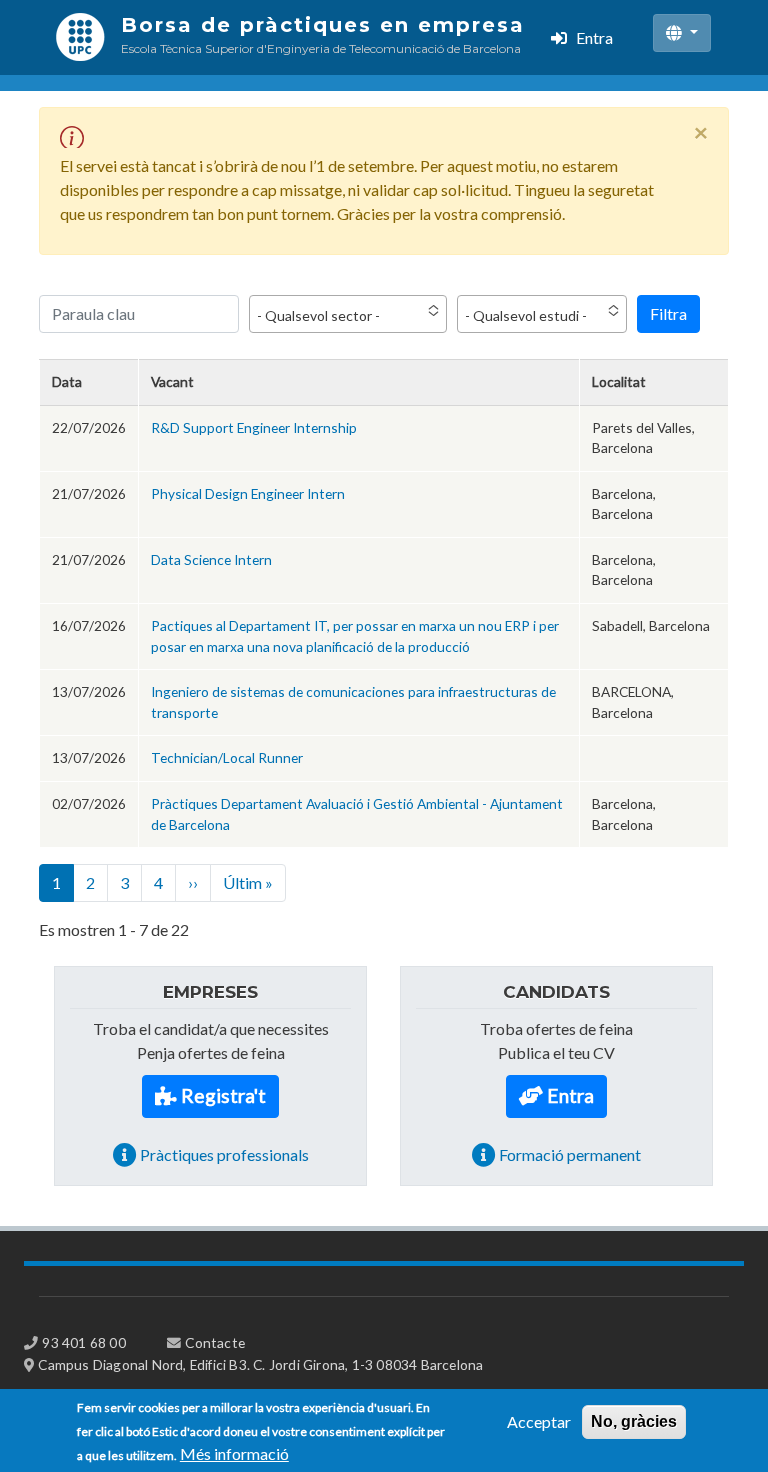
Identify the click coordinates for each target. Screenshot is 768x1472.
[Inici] (80, 37)
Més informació (234, 1453)
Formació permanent (570, 1154)
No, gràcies (634, 1421)
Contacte (215, 1342)
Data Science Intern (211, 559)
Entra (594, 37)
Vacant (172, 381)
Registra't (223, 1095)
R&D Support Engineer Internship (254, 427)
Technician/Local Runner (227, 757)
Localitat (619, 381)
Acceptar (539, 1421)
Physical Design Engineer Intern (248, 493)
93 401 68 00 (83, 1342)
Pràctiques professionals (224, 1154)
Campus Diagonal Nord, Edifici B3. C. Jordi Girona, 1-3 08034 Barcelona (260, 1364)
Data (67, 381)
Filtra (668, 313)
